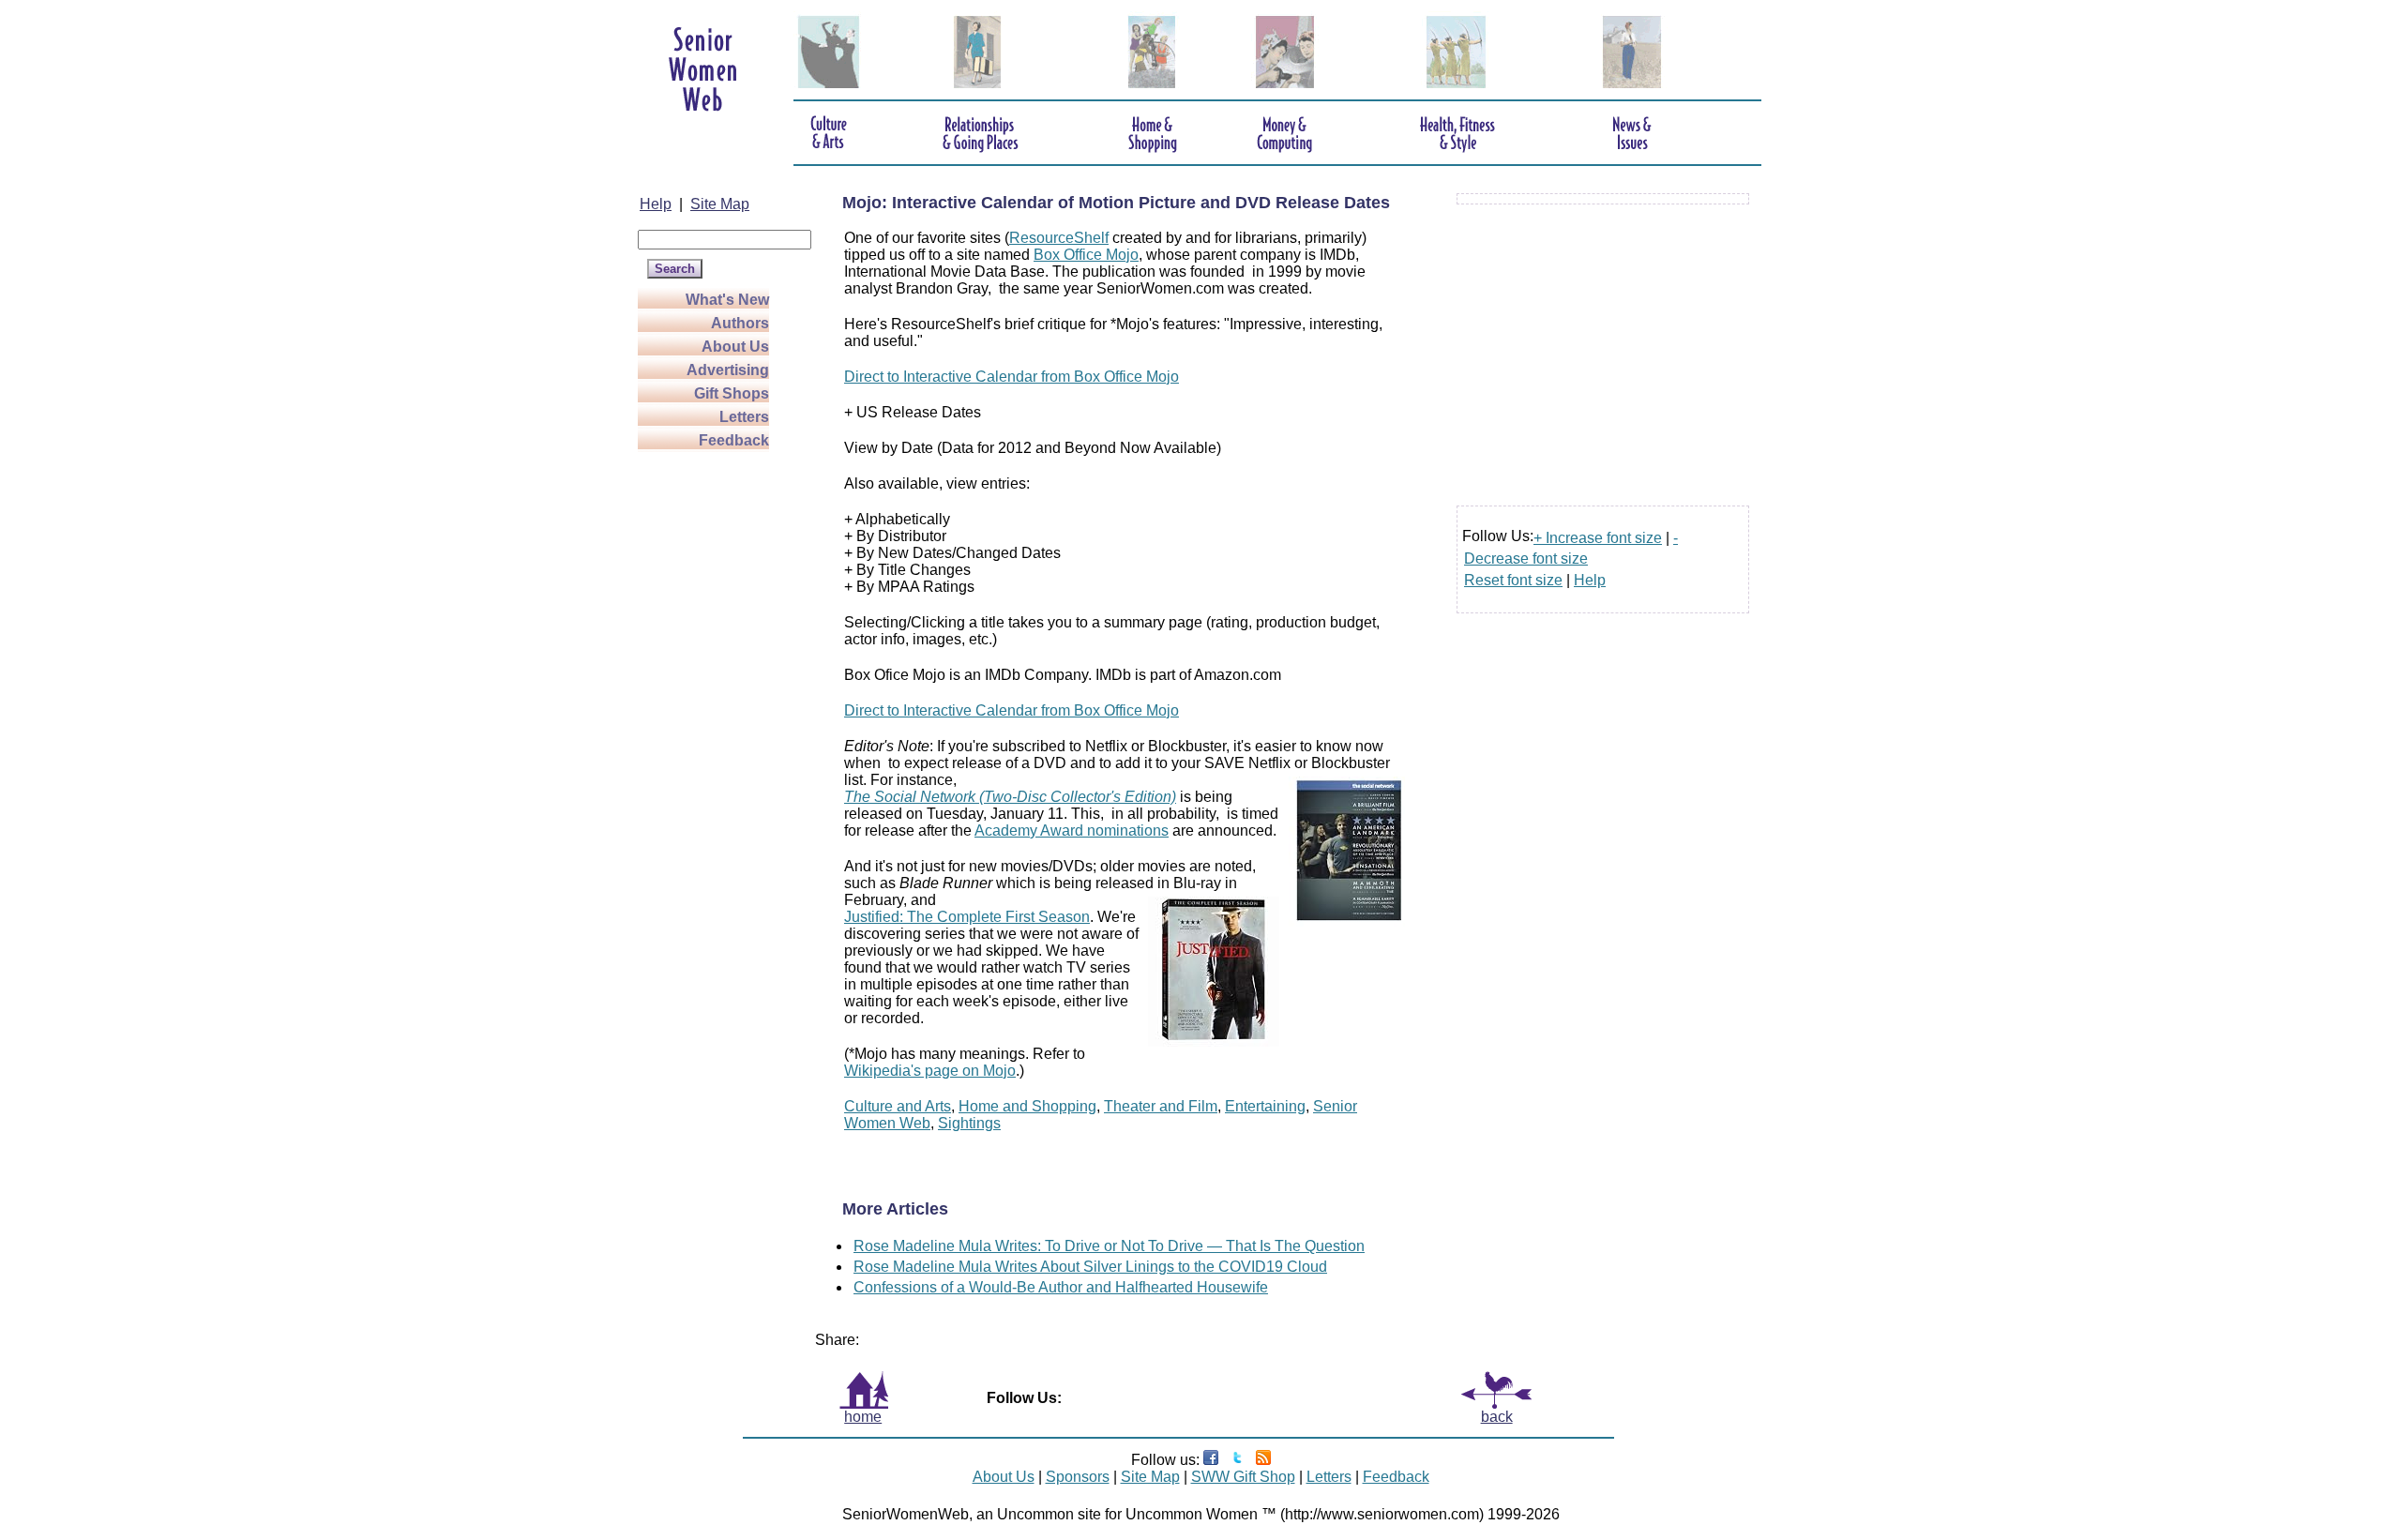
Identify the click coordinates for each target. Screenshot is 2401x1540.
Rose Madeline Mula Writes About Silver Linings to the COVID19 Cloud (1090, 1267)
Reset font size (1513, 580)
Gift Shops (732, 393)
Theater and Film (1161, 1106)
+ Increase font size (1598, 538)
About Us (735, 347)
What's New (727, 300)
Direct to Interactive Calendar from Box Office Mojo (1012, 377)
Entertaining (1265, 1106)
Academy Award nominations (1072, 830)
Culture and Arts (898, 1106)
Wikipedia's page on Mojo (930, 1071)
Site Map (720, 204)
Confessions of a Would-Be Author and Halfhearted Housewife (1061, 1287)
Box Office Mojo (1086, 255)
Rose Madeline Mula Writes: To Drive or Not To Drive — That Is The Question (1109, 1246)
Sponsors (1078, 1477)
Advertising (728, 370)
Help (656, 204)
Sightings (969, 1123)
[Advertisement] (713, 733)
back (1497, 1417)
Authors (740, 323)
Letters (744, 417)
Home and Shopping (1027, 1106)
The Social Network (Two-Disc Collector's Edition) (1010, 797)
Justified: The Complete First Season (967, 917)
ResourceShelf (1059, 238)
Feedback (734, 440)
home (863, 1417)
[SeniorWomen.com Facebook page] (1211, 1460)
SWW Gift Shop (1243, 1477)
